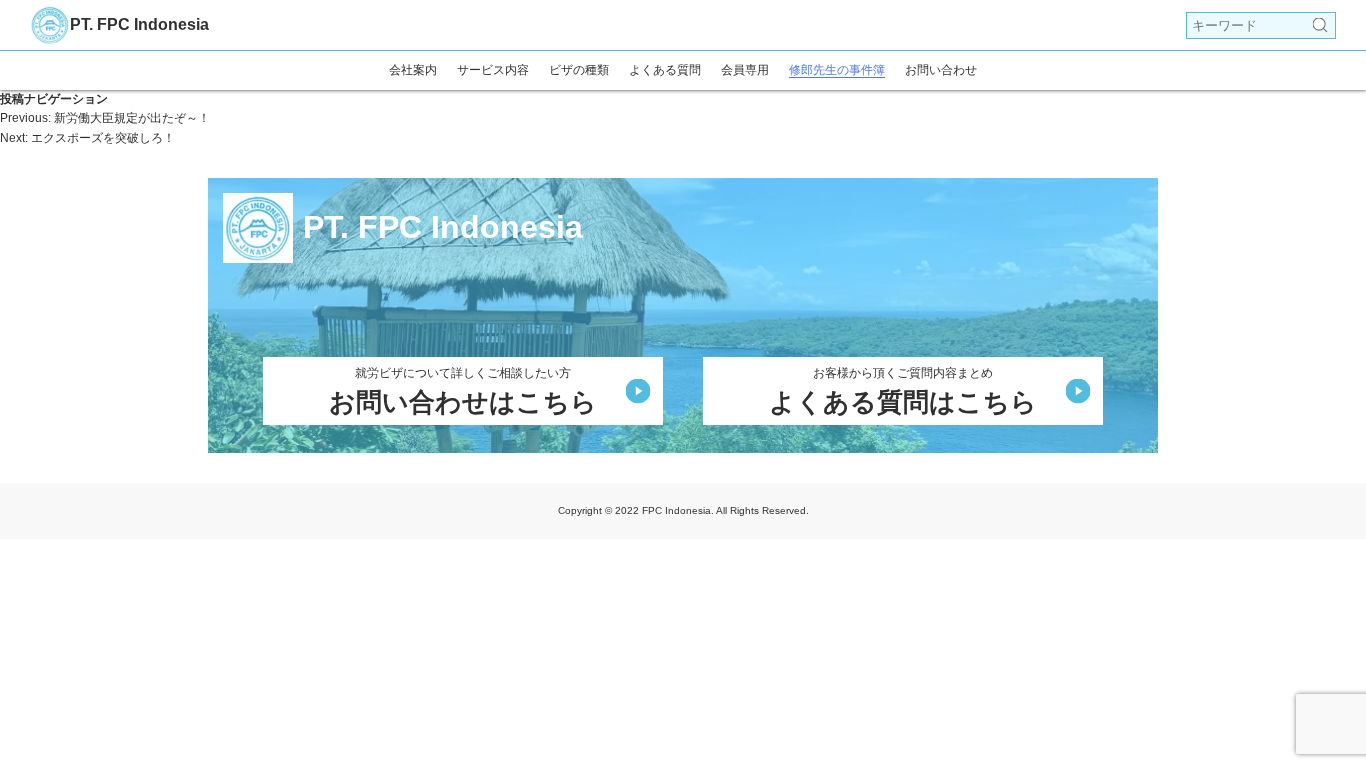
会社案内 (413, 70)
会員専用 (745, 70)
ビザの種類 (579, 70)
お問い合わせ (941, 70)
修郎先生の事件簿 (837, 70)
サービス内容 (493, 70)
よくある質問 (665, 70)
